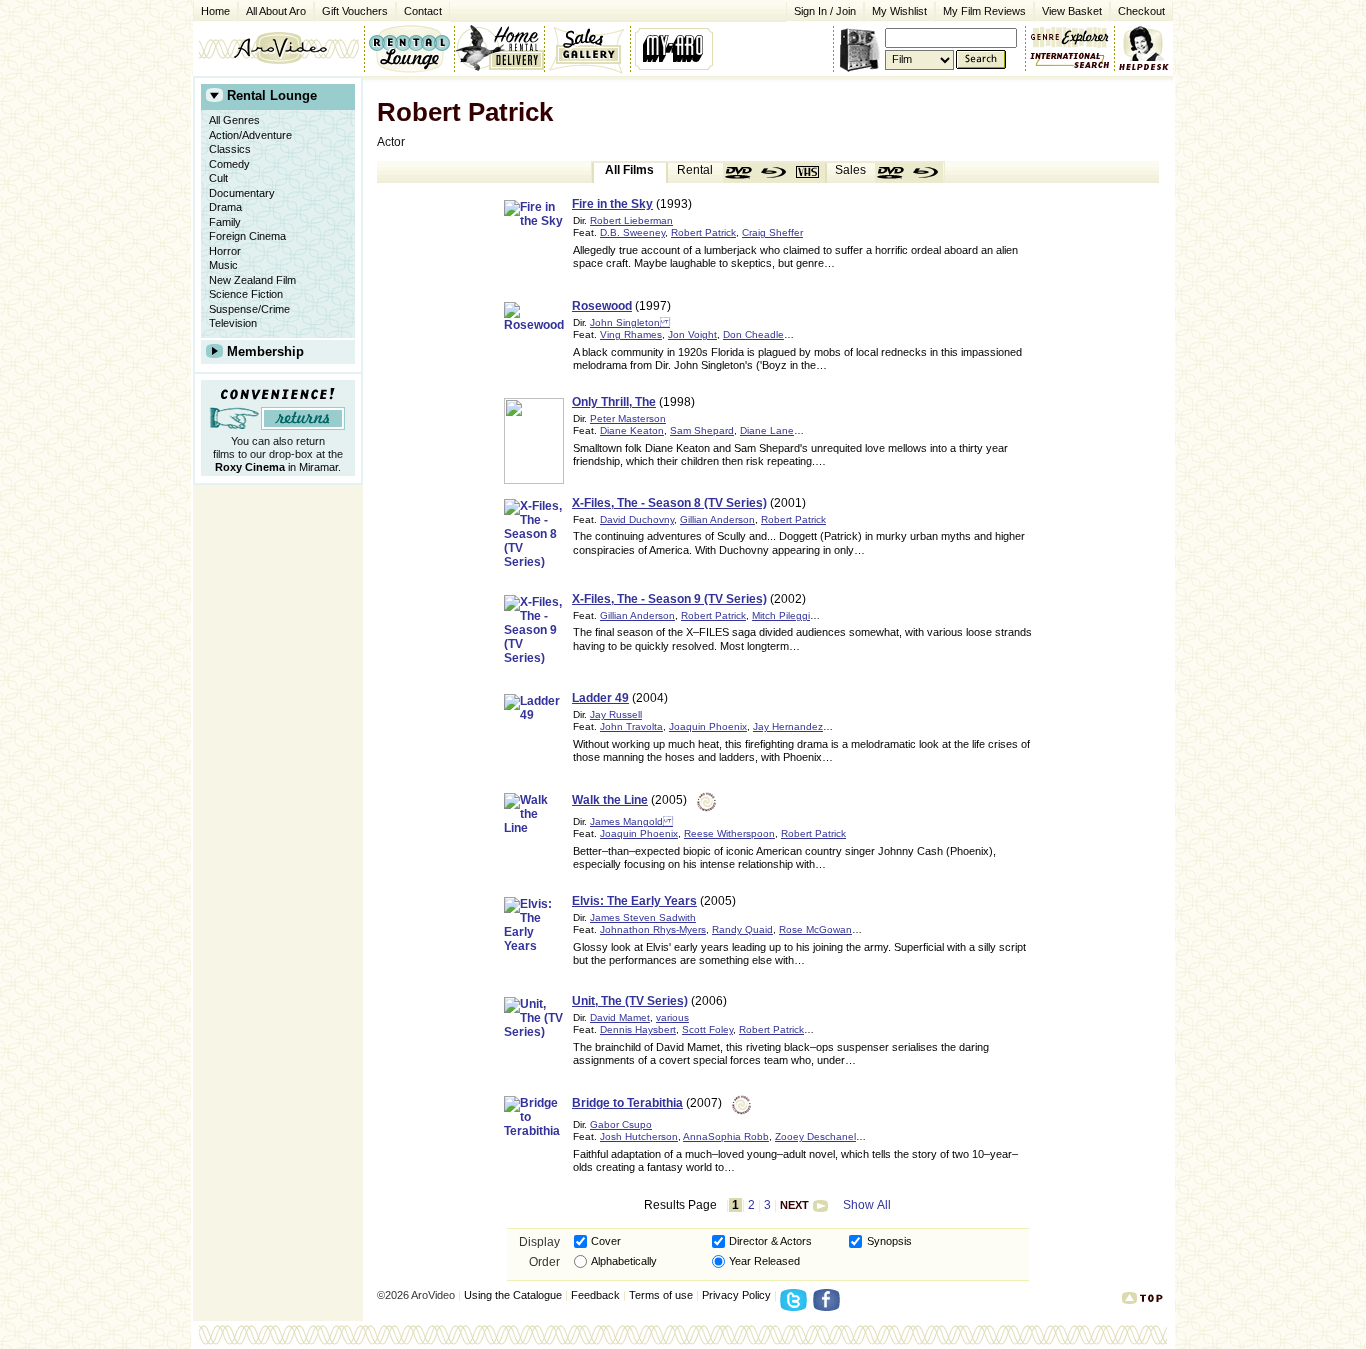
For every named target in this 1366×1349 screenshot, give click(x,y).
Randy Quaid (742, 929)
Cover (606, 1241)
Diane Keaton (632, 430)
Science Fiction (246, 294)
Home (215, 11)
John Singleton (630, 322)
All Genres (234, 120)
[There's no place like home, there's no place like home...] (278, 48)
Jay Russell (616, 714)
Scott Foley (707, 1029)
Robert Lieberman (631, 220)
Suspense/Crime (249, 309)
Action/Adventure (250, 135)
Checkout (1141, 11)
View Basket (1068, 9)
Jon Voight (692, 334)
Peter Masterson (628, 418)
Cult (218, 178)
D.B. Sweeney (632, 232)
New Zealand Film (252, 280)
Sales (850, 170)
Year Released (764, 1261)
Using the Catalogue (513, 1295)
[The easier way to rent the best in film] (499, 48)
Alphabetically (624, 1261)
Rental (695, 170)
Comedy (229, 164)
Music (223, 265)
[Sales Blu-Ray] (926, 173)
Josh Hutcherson (639, 1136)
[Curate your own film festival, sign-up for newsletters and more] (675, 48)
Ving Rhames (631, 334)
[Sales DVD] (892, 173)
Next (794, 1205)
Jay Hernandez (788, 726)
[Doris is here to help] (1144, 48)
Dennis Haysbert (638, 1029)
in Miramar (276, 467)
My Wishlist (899, 11)
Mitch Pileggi (781, 615)
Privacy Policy (736, 1295)
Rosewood (602, 306)
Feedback (595, 1295)
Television (233, 323)
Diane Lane (767, 430)
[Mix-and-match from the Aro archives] (1070, 35)
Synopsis (889, 1241)
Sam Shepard (702, 430)
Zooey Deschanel (815, 1136)
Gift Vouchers (355, 11)
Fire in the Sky (612, 204)
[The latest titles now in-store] (409, 48)
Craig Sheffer (772, 232)
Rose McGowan (815, 929)
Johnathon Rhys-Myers (653, 929)
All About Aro (276, 11)
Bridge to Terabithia (627, 1103)
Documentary (242, 193)
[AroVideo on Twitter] (796, 1306)
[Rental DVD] (740, 173)
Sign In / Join (825, 11)
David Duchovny (637, 519)
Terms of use (661, 1295)
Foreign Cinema (247, 236)
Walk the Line (610, 800)
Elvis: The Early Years (634, 901)
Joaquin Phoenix (708, 726)
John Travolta (631, 726)
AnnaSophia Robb (726, 1136)
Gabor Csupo (621, 1124)
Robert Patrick (703, 232)
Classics (230, 149)
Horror (225, 251)
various (672, 1017)
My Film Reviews (984, 11)
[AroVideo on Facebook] (829, 1306)
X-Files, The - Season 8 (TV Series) (669, 503)
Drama (225, 207)
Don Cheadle (753, 334)
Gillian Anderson (717, 519)
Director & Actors (770, 1241)
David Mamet (620, 1017)
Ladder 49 (600, 698)
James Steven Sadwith (643, 917)
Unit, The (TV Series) (630, 1001)
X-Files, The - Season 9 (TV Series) (669, 599)
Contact (419, 9)
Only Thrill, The (614, 402)
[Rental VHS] (808, 173)
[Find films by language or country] (1070, 61)
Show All (867, 1205)
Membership (265, 351)
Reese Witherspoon (729, 833)
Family (225, 222)
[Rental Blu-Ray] (774, 173)
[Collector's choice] (587, 48)
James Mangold (631, 821)
